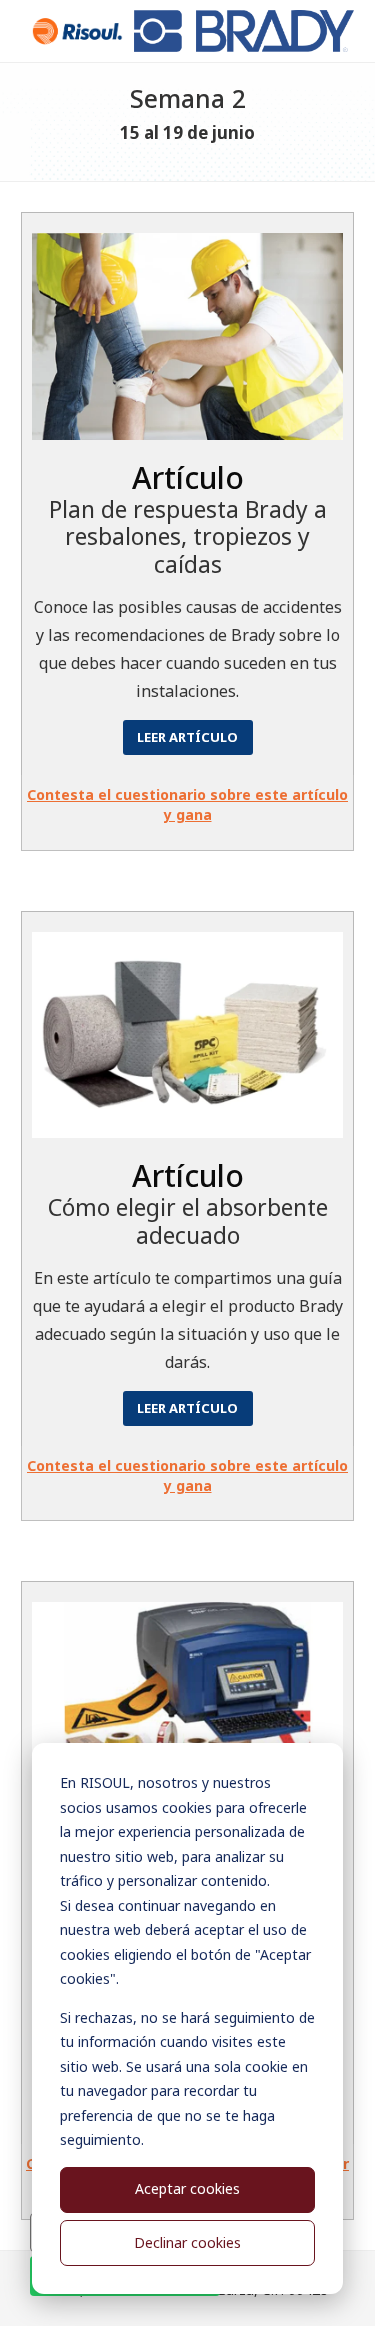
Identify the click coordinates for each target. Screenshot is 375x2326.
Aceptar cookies (187, 2188)
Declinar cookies (187, 2242)
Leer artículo (187, 737)
